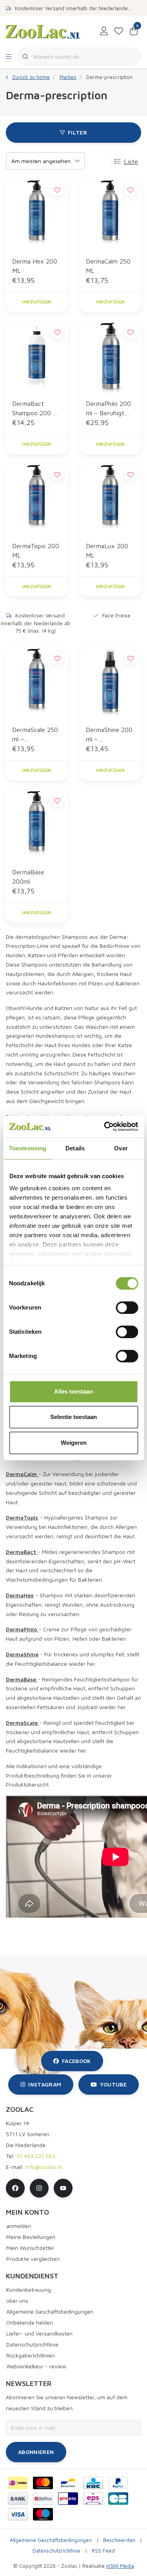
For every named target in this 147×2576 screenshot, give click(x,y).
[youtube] (63, 2188)
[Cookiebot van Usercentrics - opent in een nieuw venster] (105, 1127)
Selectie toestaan (73, 1417)
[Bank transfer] (18, 2499)
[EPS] (93, 2499)
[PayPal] (118, 2483)
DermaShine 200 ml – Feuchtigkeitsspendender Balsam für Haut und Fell (110, 735)
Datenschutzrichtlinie (56, 2551)
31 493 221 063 (36, 2156)
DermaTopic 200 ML (36, 551)
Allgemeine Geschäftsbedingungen (51, 2540)
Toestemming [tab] (28, 1148)
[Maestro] (43, 2514)
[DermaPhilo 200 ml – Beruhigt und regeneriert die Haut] (111, 357)
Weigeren (74, 1443)
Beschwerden (119, 2540)
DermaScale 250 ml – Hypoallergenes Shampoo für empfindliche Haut (35, 735)
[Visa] (18, 2514)
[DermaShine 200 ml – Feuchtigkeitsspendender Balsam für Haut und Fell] (111, 683)
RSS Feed (103, 2551)
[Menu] (9, 57)
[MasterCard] (43, 2483)
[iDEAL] (18, 2483)
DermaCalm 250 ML (108, 266)
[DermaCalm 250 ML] (111, 215)
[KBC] (93, 2483)
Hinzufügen (37, 302)
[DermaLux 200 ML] (111, 499)
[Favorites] (119, 31)
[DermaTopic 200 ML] (37, 499)
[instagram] (39, 2188)
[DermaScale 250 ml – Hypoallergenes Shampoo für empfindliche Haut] (37, 683)
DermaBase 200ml (28, 877)
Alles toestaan (73, 1391)
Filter (77, 132)
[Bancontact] (68, 2483)
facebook (76, 2061)
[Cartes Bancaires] (118, 2499)
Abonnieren (36, 2452)
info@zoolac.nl (44, 2167)
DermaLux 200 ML (107, 551)
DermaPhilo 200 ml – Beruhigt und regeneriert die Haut (108, 409)
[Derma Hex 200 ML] (37, 215)
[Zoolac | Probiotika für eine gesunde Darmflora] (43, 31)
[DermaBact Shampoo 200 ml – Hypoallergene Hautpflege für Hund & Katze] (37, 357)
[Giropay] (68, 2499)
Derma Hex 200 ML (35, 266)
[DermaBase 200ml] (37, 825)
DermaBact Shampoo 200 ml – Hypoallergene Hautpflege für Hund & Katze (36, 409)
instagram (45, 2084)
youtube (113, 2084)
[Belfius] (43, 2499)
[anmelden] (104, 31)
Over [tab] (121, 1148)
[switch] (127, 1308)
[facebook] (15, 2188)
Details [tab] (75, 1148)
